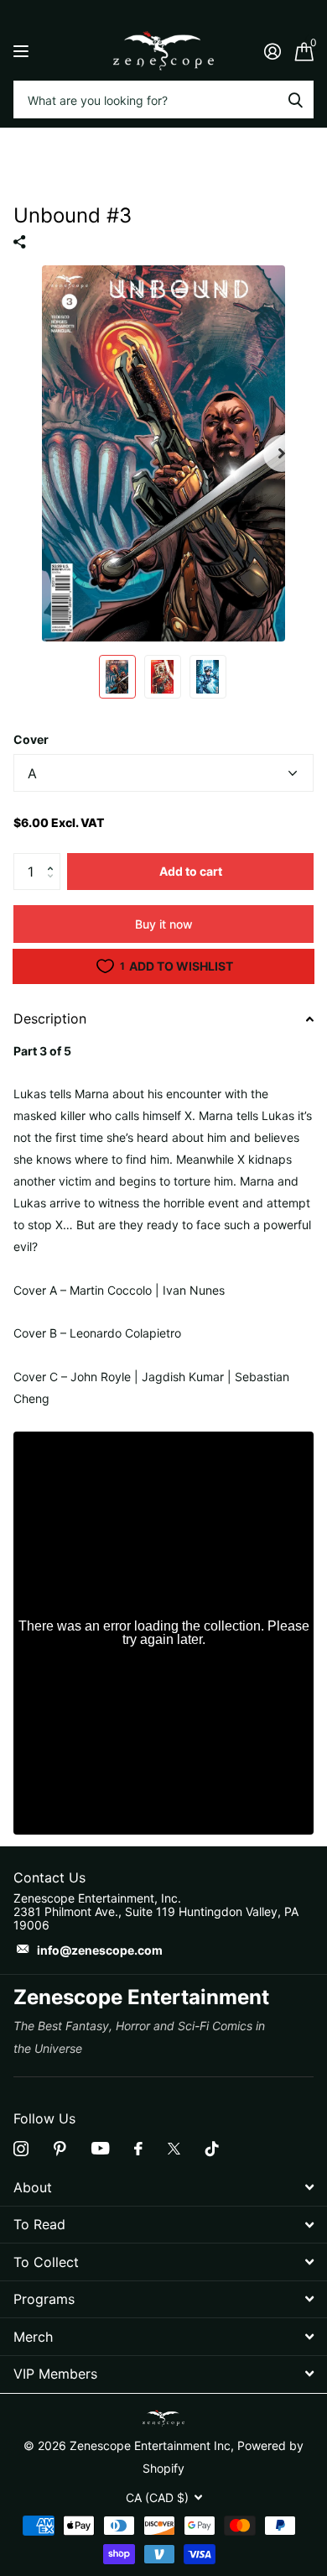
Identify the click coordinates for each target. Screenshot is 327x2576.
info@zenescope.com (100, 1950)
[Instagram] (21, 2149)
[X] (174, 2149)
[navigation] (117, 677)
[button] (54, 858)
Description (50, 1018)
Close (163, 2188)
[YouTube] (100, 2148)
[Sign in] (272, 51)
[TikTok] (212, 2149)
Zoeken (295, 99)
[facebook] (138, 2149)
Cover (31, 739)
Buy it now (164, 924)
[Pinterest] (60, 2149)
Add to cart (191, 871)
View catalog (23, 51)
